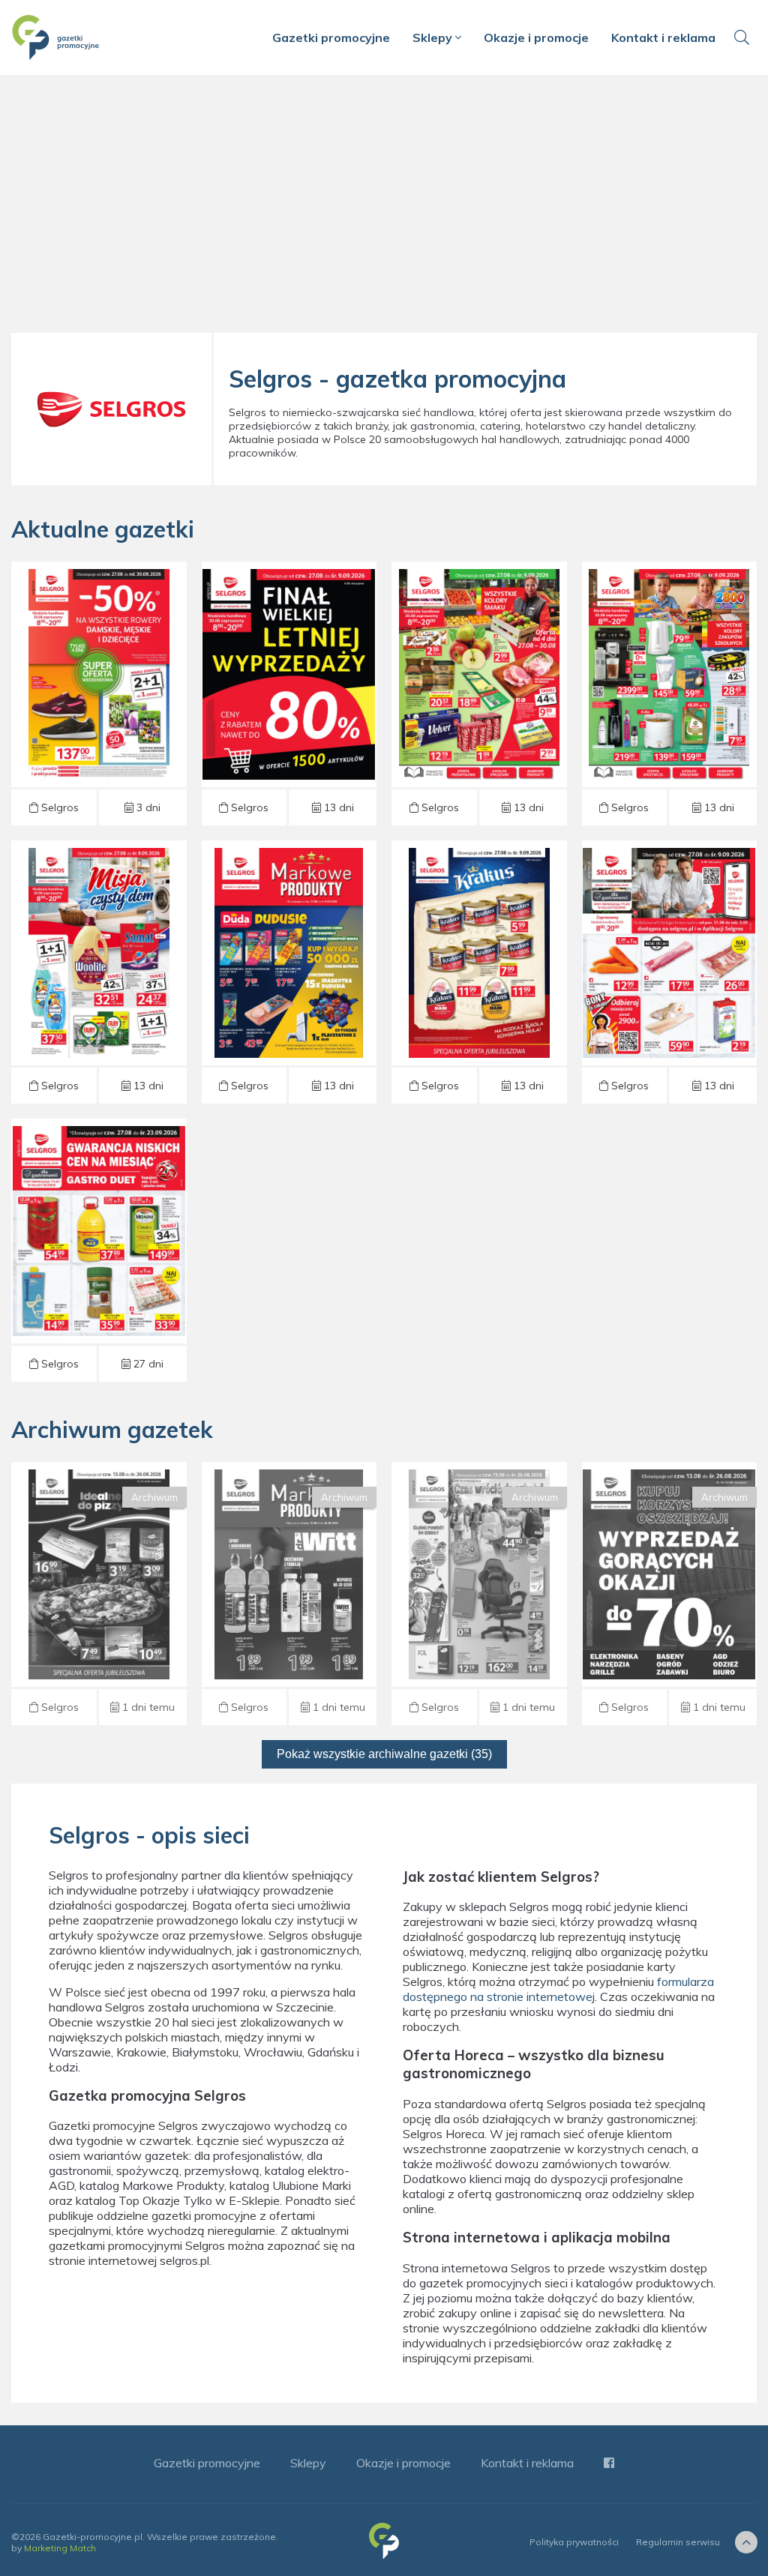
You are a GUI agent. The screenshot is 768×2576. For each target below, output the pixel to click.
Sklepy (434, 37)
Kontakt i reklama (663, 37)
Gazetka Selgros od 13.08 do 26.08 (99, 1593)
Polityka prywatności (574, 2542)
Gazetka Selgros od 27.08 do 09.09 (289, 693)
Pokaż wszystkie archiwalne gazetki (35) (384, 1754)
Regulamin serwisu (678, 2542)
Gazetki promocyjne (331, 37)
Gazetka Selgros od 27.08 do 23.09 (99, 1250)
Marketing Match (60, 2548)
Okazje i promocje (536, 37)
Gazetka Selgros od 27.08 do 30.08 (99, 693)
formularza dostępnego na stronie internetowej (558, 1989)
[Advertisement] (384, 210)
